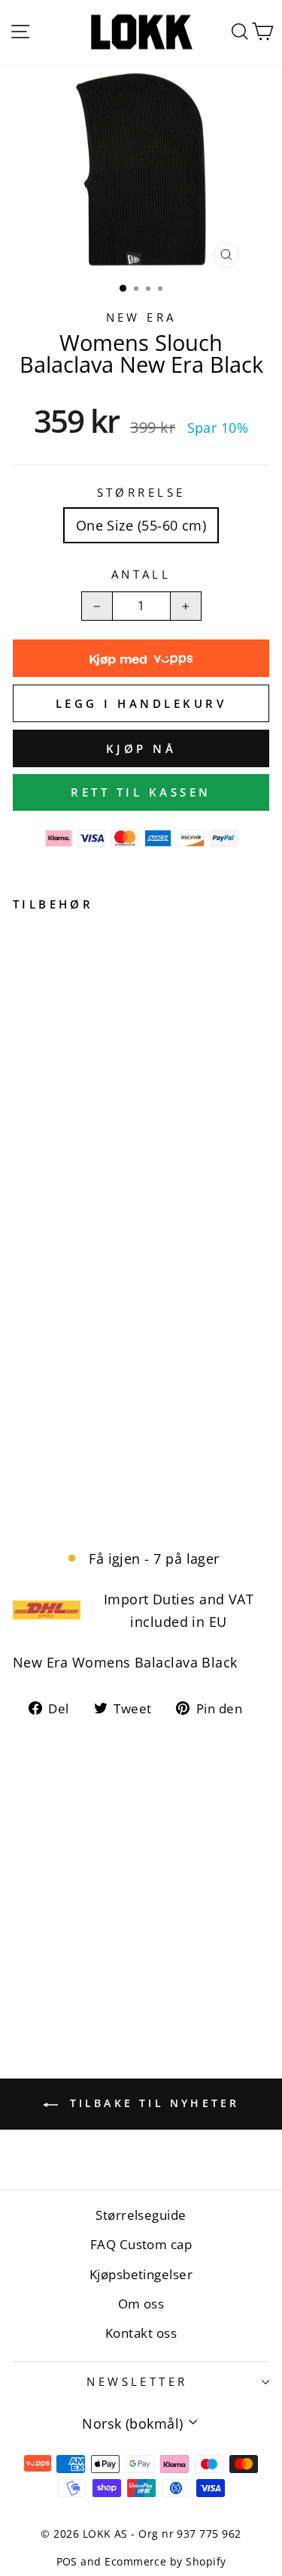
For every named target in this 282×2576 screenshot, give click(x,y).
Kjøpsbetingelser (141, 2274)
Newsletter (137, 2381)
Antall (141, 574)
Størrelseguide (141, 2215)
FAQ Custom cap (141, 2244)
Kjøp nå (141, 748)
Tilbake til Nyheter (152, 2103)
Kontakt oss (141, 2333)
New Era (141, 317)
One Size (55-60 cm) (141, 525)
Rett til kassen (141, 792)
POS (67, 2561)
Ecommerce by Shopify (165, 2561)
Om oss (141, 2304)
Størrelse (141, 492)
